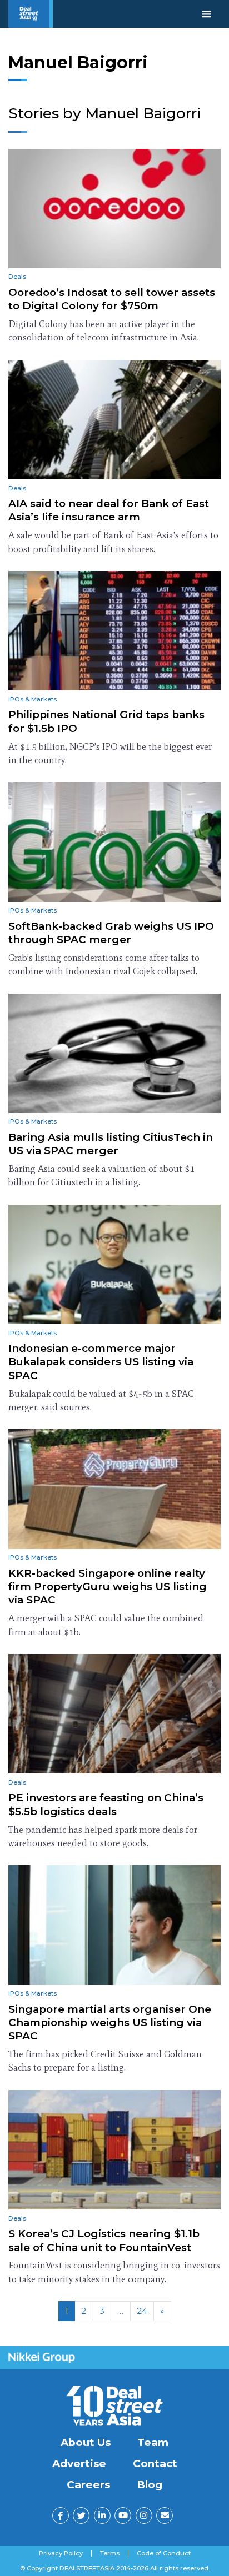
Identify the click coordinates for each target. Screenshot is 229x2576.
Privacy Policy (61, 2554)
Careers (88, 2485)
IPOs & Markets (33, 699)
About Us (86, 2442)
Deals (17, 277)
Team (153, 2442)
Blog (150, 2485)
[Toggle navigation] (206, 14)
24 (142, 2311)
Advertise (79, 2464)
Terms (110, 2554)
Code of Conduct (164, 2554)
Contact (155, 2464)
